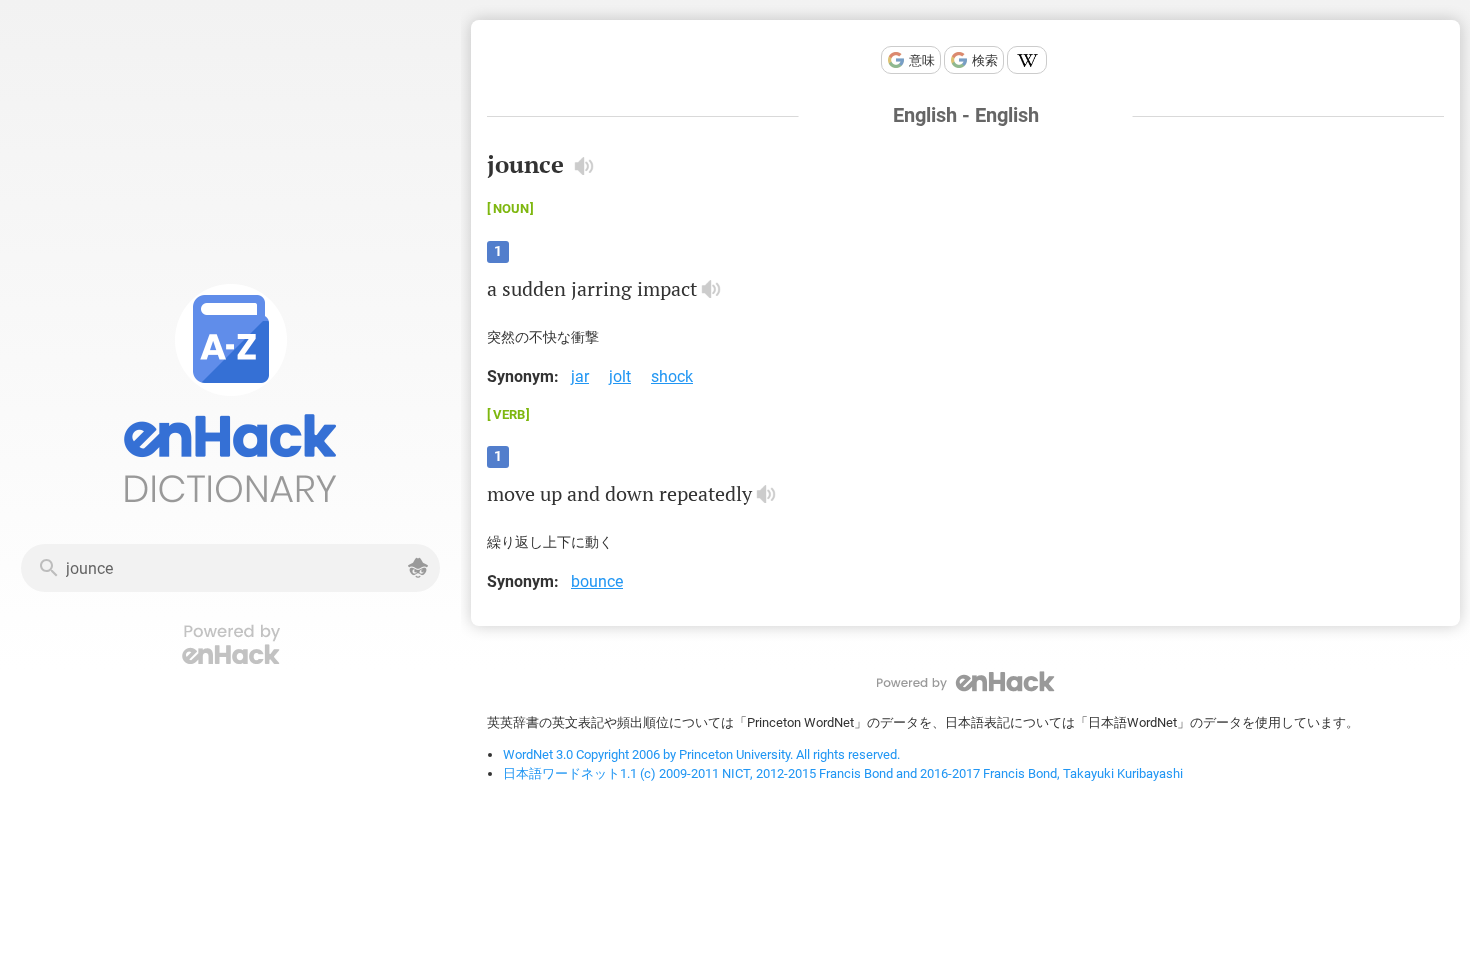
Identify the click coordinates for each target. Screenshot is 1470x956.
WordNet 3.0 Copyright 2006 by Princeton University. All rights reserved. (701, 754)
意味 (922, 60)
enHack (966, 681)
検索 (985, 60)
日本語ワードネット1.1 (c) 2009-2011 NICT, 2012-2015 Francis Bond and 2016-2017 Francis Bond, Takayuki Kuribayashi (843, 773)
